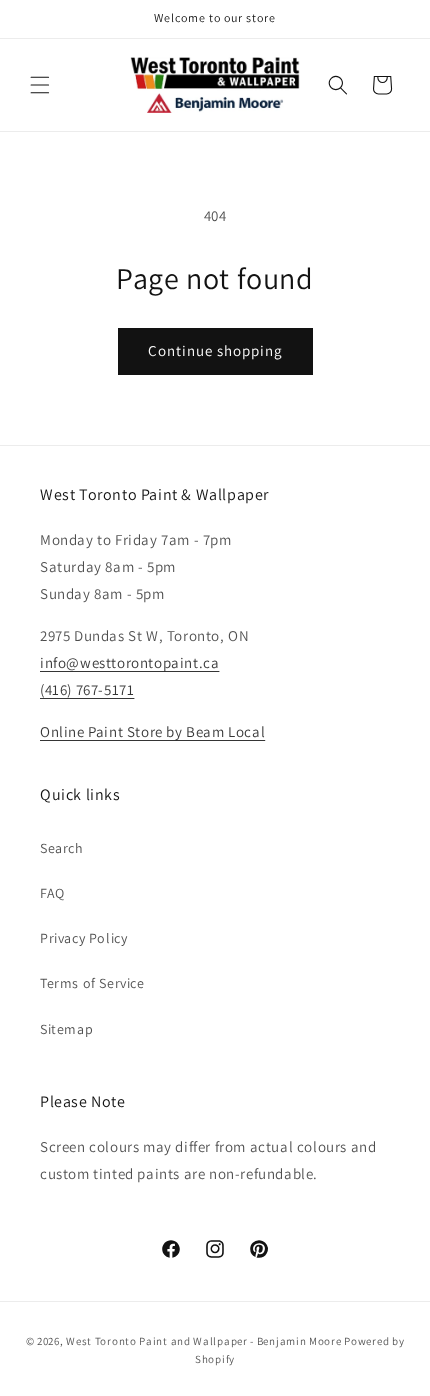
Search (62, 848)
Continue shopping (215, 350)
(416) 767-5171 (87, 689)
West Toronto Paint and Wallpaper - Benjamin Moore (203, 1341)
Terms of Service (92, 983)
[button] (40, 85)
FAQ (52, 893)
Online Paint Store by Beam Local (152, 731)
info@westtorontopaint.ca (129, 662)
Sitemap (66, 1029)
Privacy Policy (83, 938)
